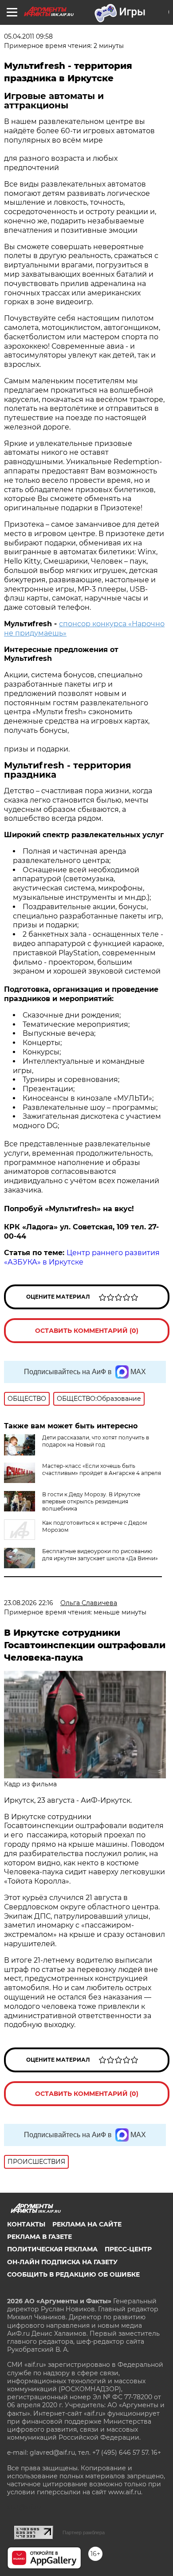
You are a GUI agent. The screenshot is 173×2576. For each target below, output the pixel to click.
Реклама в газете (39, 2237)
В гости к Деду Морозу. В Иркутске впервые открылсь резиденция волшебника (91, 1501)
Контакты (26, 2224)
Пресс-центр (128, 2249)
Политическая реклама (52, 2249)
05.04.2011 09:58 (28, 36)
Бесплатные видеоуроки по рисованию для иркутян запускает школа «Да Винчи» (100, 1555)
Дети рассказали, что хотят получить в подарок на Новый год (96, 1441)
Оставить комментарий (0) (87, 1331)
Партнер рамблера (84, 2532)
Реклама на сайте (87, 2224)
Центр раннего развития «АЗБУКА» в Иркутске (82, 1257)
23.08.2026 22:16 (29, 1603)
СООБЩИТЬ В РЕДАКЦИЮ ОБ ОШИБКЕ (73, 2274)
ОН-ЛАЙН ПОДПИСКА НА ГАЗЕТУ (62, 2262)
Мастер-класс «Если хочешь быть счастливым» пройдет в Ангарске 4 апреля (102, 1469)
